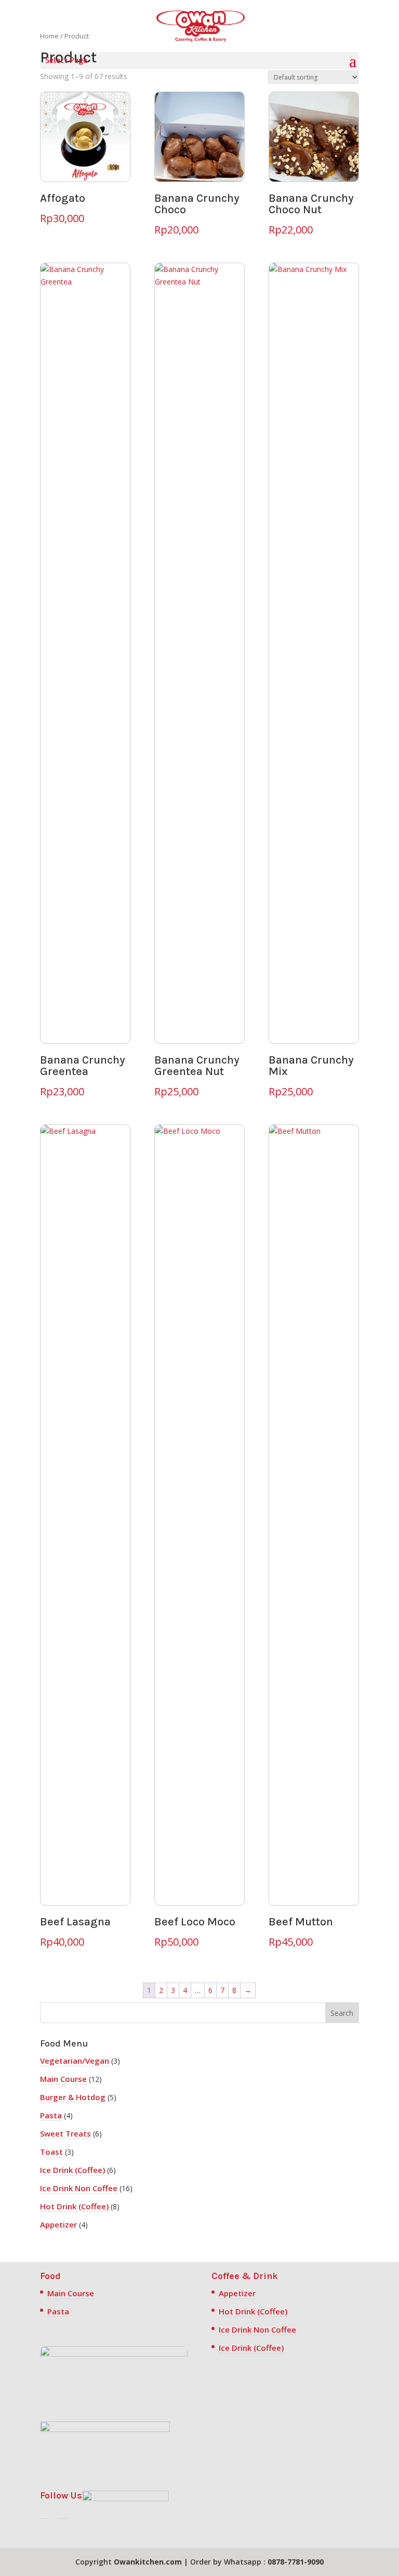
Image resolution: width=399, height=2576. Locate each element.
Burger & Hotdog (73, 2097)
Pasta (51, 2115)
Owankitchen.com (148, 2562)
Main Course (63, 2079)
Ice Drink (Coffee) (72, 2170)
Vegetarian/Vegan (75, 2061)
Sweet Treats (65, 2133)
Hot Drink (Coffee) (74, 2206)
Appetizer (58, 2224)
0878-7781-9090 (296, 2562)
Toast (51, 2152)
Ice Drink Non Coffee (79, 2188)
